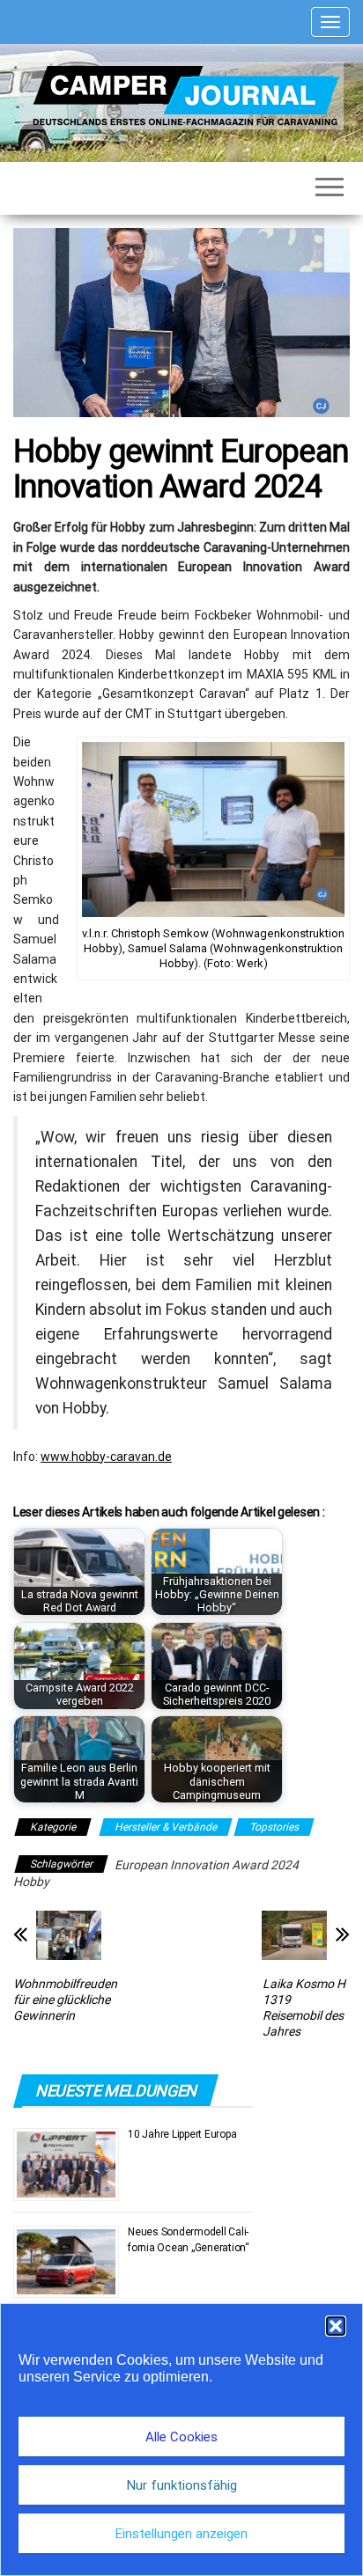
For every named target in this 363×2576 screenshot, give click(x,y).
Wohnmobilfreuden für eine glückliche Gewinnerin (65, 2000)
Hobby (31, 1882)
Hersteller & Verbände (166, 1827)
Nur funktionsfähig (182, 2485)
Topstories (274, 1827)
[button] (336, 2326)
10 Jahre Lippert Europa (182, 2134)
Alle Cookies (181, 2437)
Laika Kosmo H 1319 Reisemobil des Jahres (304, 2007)
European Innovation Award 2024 (207, 1865)
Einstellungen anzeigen (181, 2534)
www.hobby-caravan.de (106, 1457)
